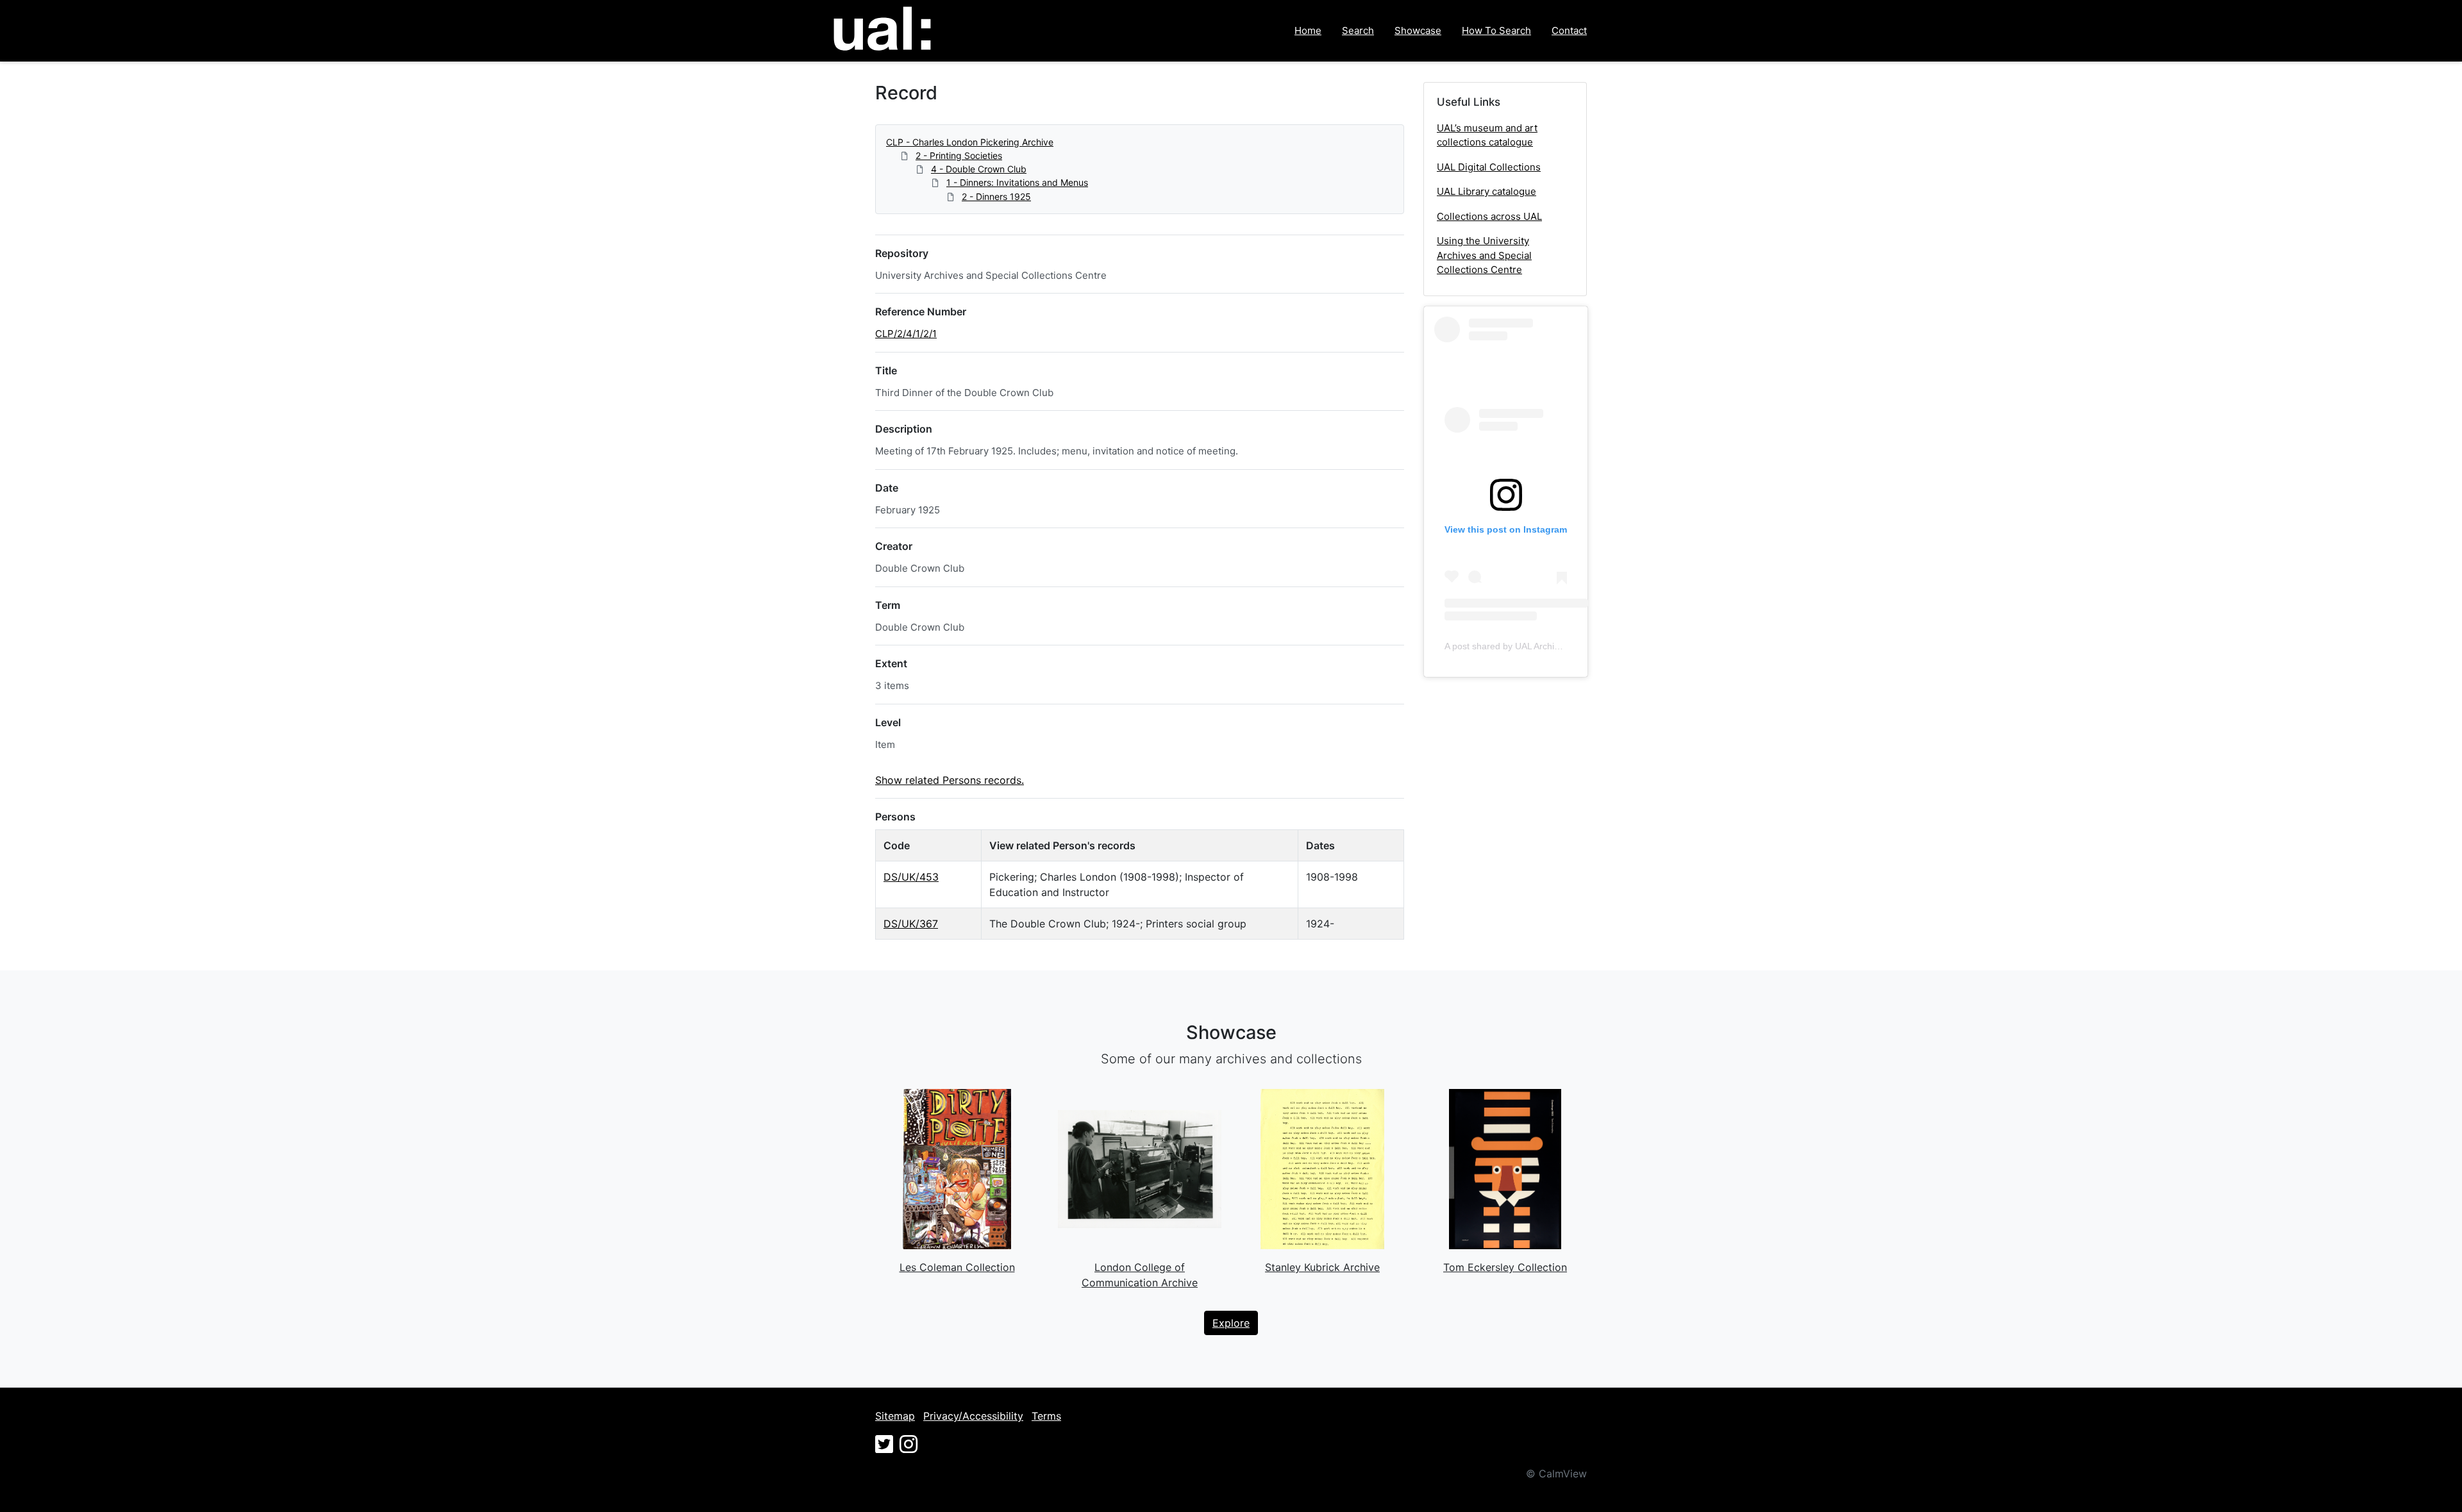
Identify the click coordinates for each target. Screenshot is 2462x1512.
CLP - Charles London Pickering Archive (970, 142)
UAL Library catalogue (1486, 191)
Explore (1231, 1323)
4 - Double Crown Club (979, 169)
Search (1358, 30)
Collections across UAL (1489, 216)
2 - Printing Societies (959, 155)
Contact (1569, 30)
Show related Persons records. (950, 780)
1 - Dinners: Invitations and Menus (1017, 182)
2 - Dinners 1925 (996, 196)
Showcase (1418, 30)
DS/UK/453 (911, 877)
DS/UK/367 (911, 924)
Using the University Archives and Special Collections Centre (1484, 255)
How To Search (1496, 30)
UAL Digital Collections (1489, 167)
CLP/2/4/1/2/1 (906, 334)
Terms (1046, 1416)
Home (1308, 30)
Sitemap (895, 1416)
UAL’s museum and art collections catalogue (1487, 135)
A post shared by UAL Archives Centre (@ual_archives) (1556, 646)
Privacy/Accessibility (973, 1416)
